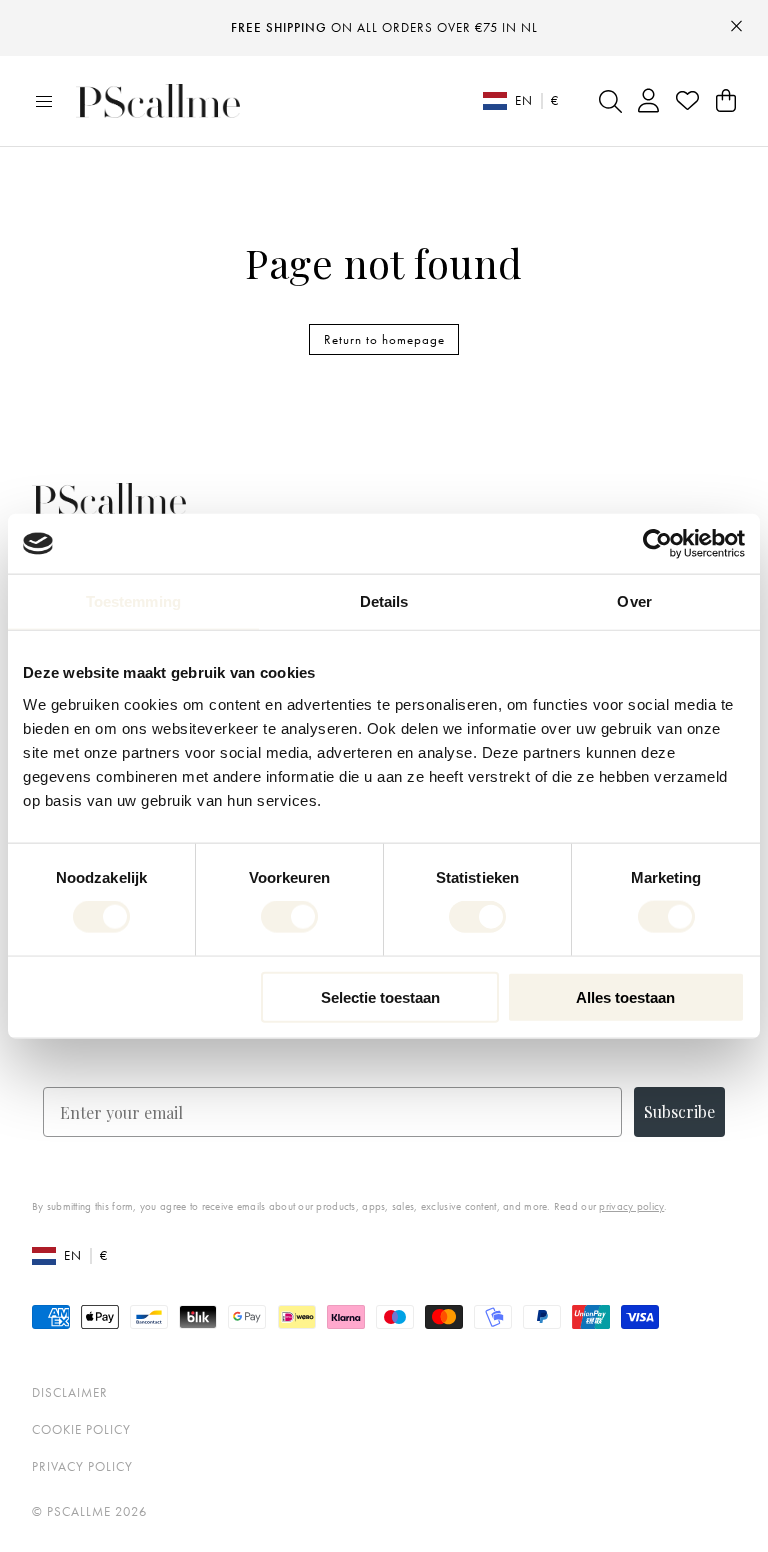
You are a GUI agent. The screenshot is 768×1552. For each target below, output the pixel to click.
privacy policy (631, 1206)
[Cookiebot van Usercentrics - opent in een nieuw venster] (657, 544)
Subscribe (679, 1111)
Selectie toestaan (380, 996)
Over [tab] (634, 601)
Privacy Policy (82, 1466)
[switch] (289, 917)
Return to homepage (384, 339)
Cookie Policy (81, 1429)
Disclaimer (70, 1392)
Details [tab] (384, 601)
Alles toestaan (625, 996)
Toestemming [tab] (133, 601)
